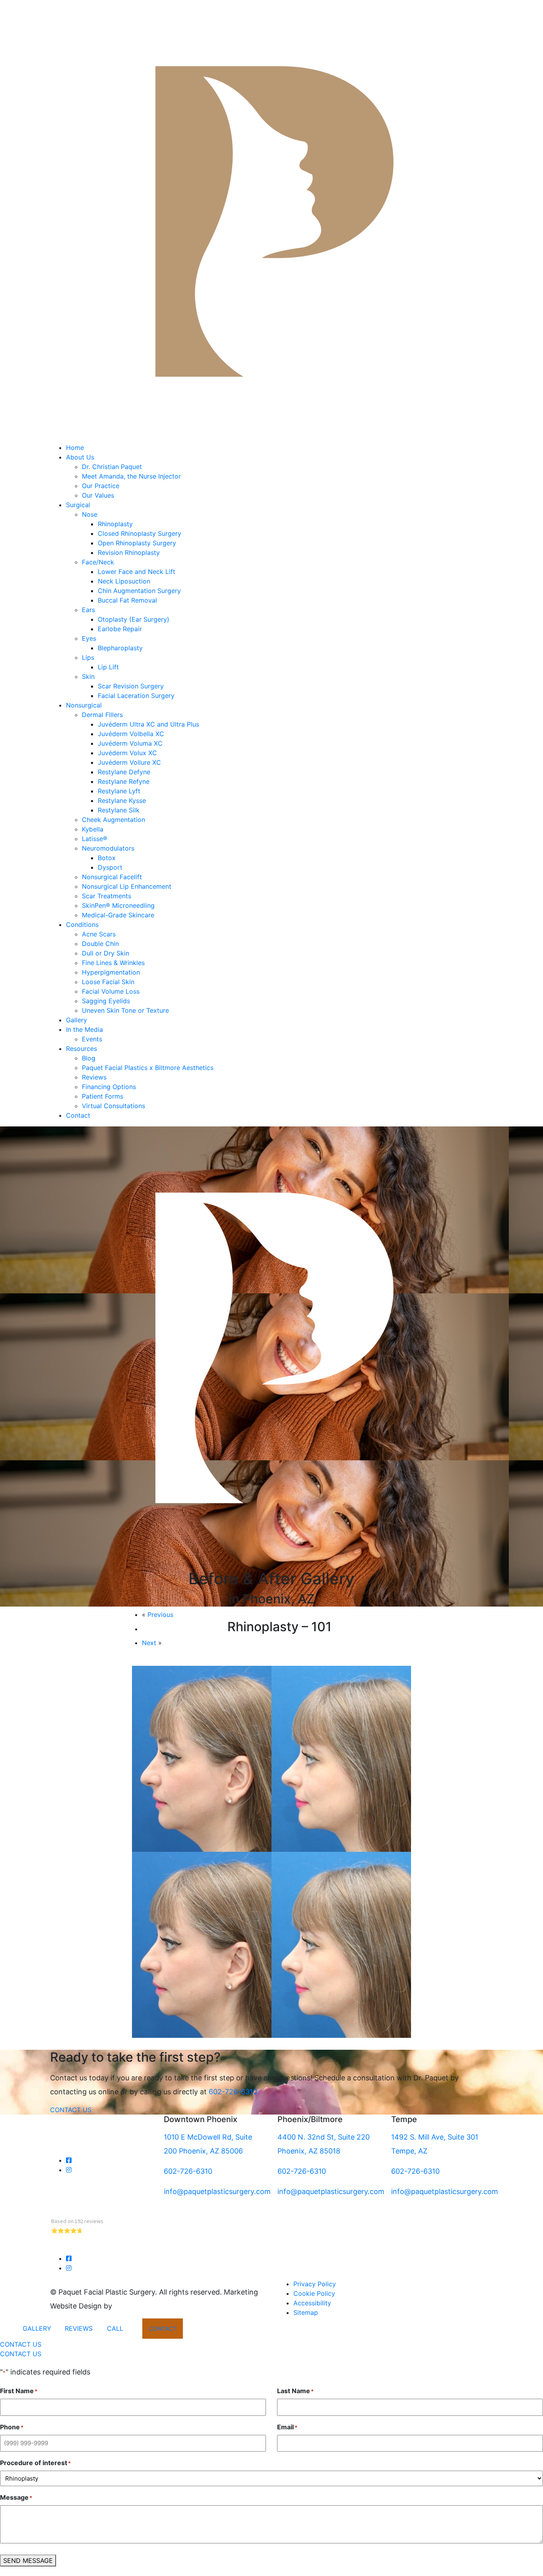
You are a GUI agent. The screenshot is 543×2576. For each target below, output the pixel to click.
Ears (88, 610)
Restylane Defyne (124, 772)
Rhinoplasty (115, 524)
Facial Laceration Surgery (136, 696)
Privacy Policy (315, 2284)
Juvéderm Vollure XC (129, 762)
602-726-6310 (188, 2171)
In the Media (84, 1029)
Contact (78, 1115)
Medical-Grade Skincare (118, 915)
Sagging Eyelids (106, 1001)
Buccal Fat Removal (127, 600)
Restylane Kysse (122, 801)
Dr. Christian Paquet (112, 467)
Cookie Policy (314, 2293)
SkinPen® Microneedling (118, 905)
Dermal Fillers (102, 715)
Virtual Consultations (113, 1106)
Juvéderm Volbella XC (131, 734)
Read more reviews (77, 2249)
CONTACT (163, 2329)
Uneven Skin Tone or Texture (125, 1010)
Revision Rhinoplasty (129, 552)
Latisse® (95, 839)
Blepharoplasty (120, 648)
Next (149, 1643)
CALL (115, 2328)
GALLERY (37, 2328)
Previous (160, 1615)
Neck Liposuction (125, 581)
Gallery (77, 1020)
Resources (81, 1049)
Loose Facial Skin (108, 982)
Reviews (94, 1077)
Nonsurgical (84, 705)
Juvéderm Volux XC (127, 753)
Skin (88, 676)
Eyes (89, 638)
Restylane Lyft (119, 791)
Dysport (110, 867)
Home (75, 448)
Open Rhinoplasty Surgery (137, 543)
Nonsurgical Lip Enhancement (127, 886)
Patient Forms (103, 1096)
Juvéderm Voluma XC (130, 743)
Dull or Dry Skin (106, 953)
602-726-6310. (234, 2092)
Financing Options (109, 1087)
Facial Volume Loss (111, 991)
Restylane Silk (119, 810)
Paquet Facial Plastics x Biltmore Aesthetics (148, 1068)
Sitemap (306, 2312)
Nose (90, 514)
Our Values (98, 495)
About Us (80, 457)
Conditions (82, 925)
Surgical (78, 505)
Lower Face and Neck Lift (137, 572)
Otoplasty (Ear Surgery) (134, 619)
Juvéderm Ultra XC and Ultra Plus (148, 724)
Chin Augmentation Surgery (139, 591)
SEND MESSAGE (28, 2560)
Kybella (93, 829)
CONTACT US (71, 2110)
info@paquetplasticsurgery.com (217, 2191)
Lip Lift (108, 667)
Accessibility (312, 2303)
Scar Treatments (107, 896)
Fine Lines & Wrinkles (113, 963)
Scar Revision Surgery (131, 686)
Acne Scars (99, 934)
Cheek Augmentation (113, 820)
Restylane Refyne (124, 781)
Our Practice (101, 486)
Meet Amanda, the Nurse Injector (131, 476)
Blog (89, 1058)
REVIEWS (79, 2328)
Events (92, 1039)
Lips (88, 657)
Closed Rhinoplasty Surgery (140, 533)
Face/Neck (98, 562)
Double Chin (100, 944)
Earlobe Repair (120, 629)
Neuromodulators (108, 848)
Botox (107, 858)
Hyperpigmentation (111, 972)
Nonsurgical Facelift (112, 877)
